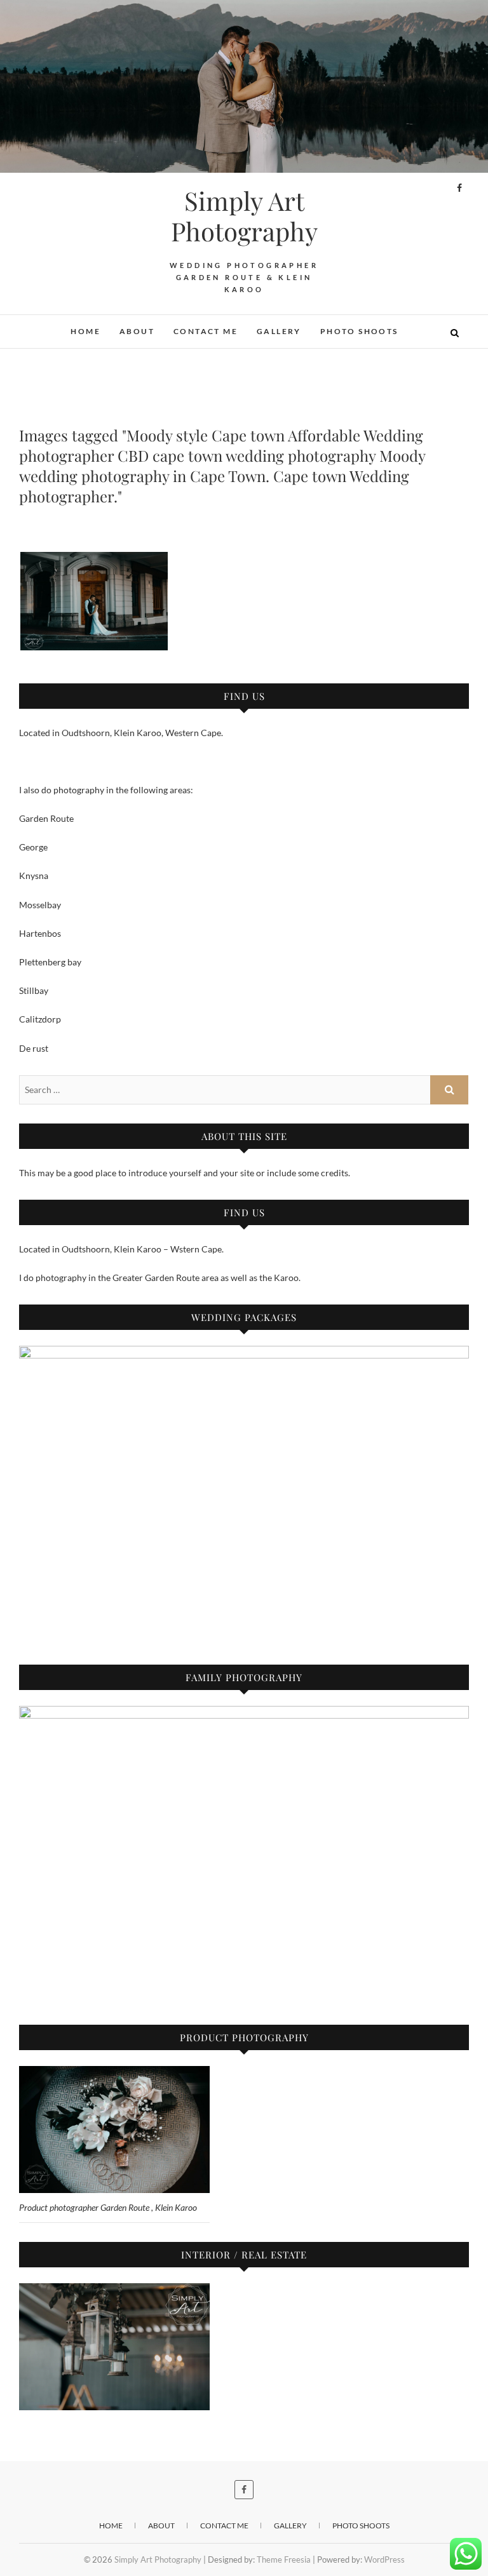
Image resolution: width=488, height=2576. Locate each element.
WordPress (384, 2559)
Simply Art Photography (244, 216)
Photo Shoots (359, 331)
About (137, 331)
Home (85, 331)
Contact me (206, 331)
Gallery (279, 331)
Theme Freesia (284, 2559)
